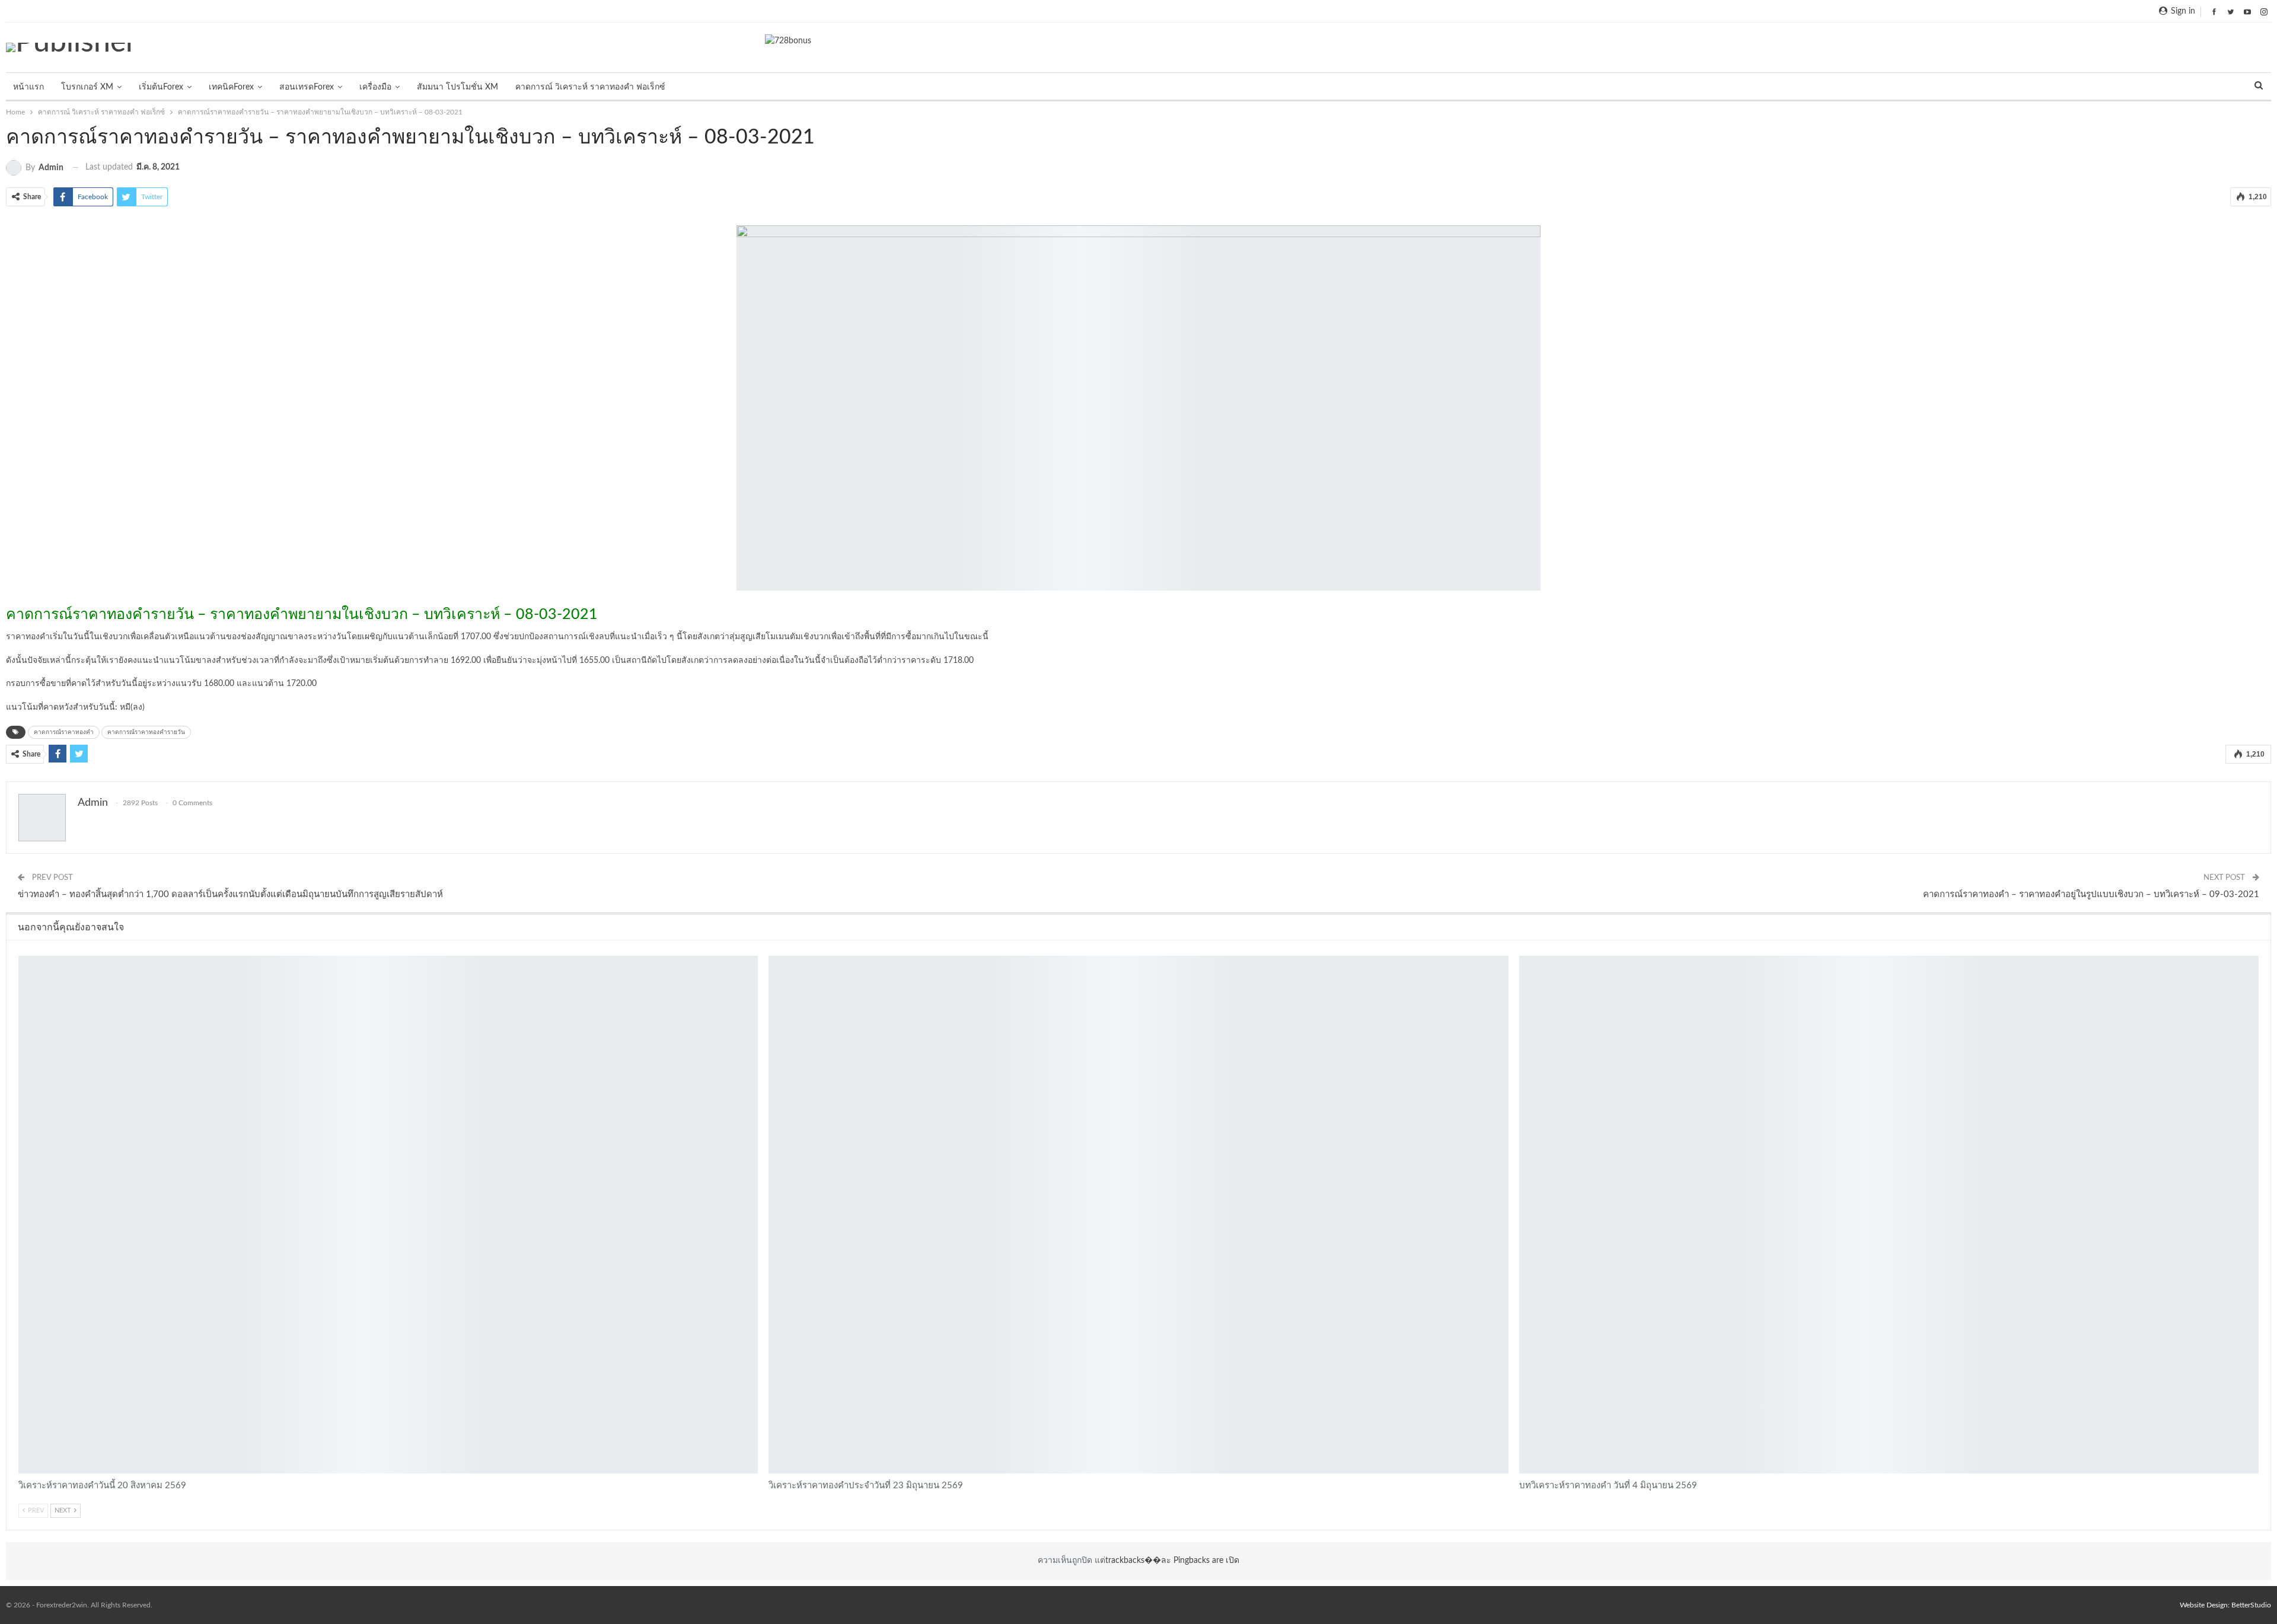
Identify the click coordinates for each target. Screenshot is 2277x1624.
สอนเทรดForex (307, 87)
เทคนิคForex (231, 87)
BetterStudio (2251, 1605)
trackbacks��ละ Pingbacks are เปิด (1172, 1561)
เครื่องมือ (375, 87)
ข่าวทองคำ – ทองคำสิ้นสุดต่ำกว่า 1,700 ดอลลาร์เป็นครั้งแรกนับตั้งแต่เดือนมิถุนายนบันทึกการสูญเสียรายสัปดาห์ (230, 894)
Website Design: (2206, 1605)
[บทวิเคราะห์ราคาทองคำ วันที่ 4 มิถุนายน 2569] (1889, 1215)
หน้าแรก (28, 87)
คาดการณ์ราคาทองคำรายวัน (146, 732)
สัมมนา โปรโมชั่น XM (457, 87)
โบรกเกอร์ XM (87, 87)
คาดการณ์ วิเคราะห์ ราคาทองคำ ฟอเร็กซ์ (590, 87)
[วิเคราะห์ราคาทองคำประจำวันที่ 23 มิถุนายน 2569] (1138, 1215)
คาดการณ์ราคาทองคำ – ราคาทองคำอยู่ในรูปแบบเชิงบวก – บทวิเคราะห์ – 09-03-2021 (2091, 894)
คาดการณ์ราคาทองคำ (64, 732)
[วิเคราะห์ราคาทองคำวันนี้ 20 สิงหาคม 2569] (388, 1215)
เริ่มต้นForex (161, 87)
